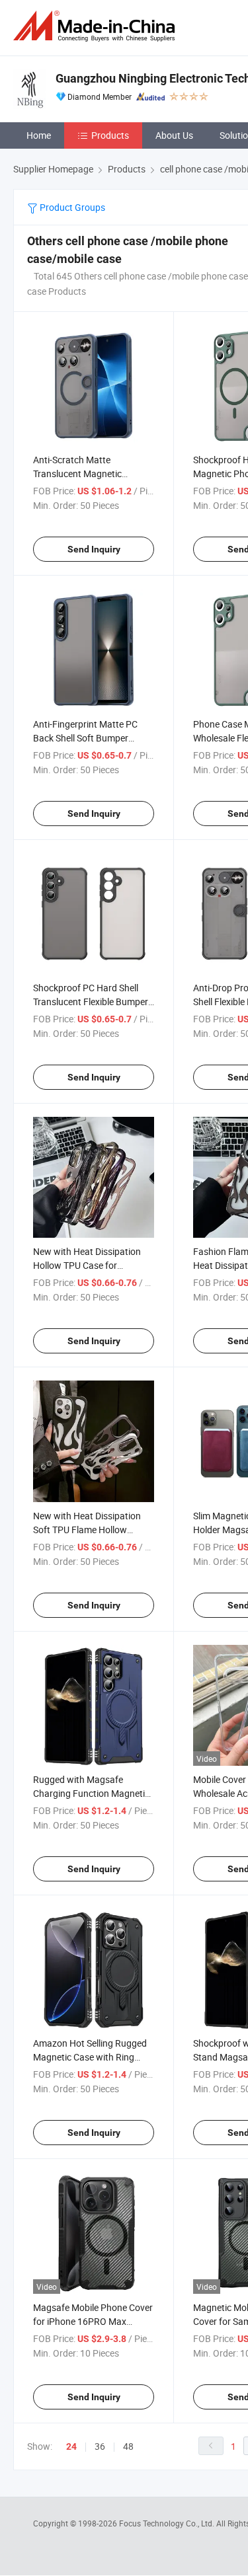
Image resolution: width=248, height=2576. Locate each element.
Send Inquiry (94, 549)
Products (110, 135)
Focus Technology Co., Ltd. (168, 2523)
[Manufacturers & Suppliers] (97, 26)
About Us (174, 135)
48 (128, 2446)
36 (100, 2446)
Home (39, 135)
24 (71, 2446)
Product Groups (71, 207)
